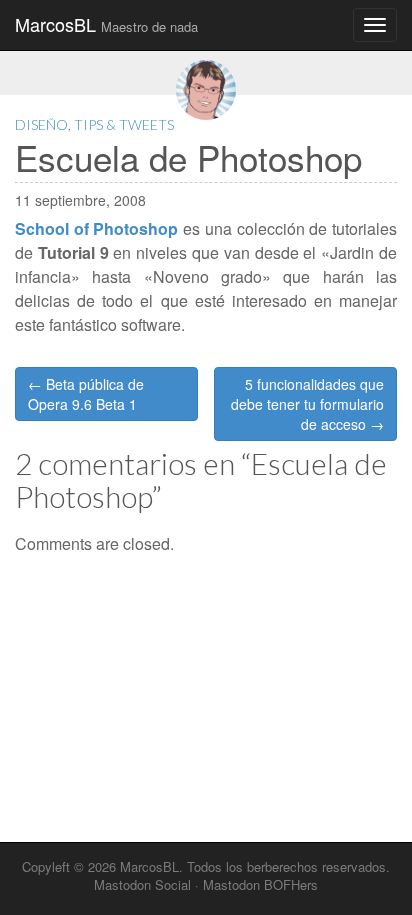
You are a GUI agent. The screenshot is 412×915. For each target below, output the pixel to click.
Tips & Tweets (124, 124)
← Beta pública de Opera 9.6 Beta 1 (86, 394)
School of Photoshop (96, 228)
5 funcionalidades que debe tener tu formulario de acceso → (307, 404)
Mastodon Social (142, 884)
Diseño (41, 124)
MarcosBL (106, 24)
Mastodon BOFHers (260, 884)
